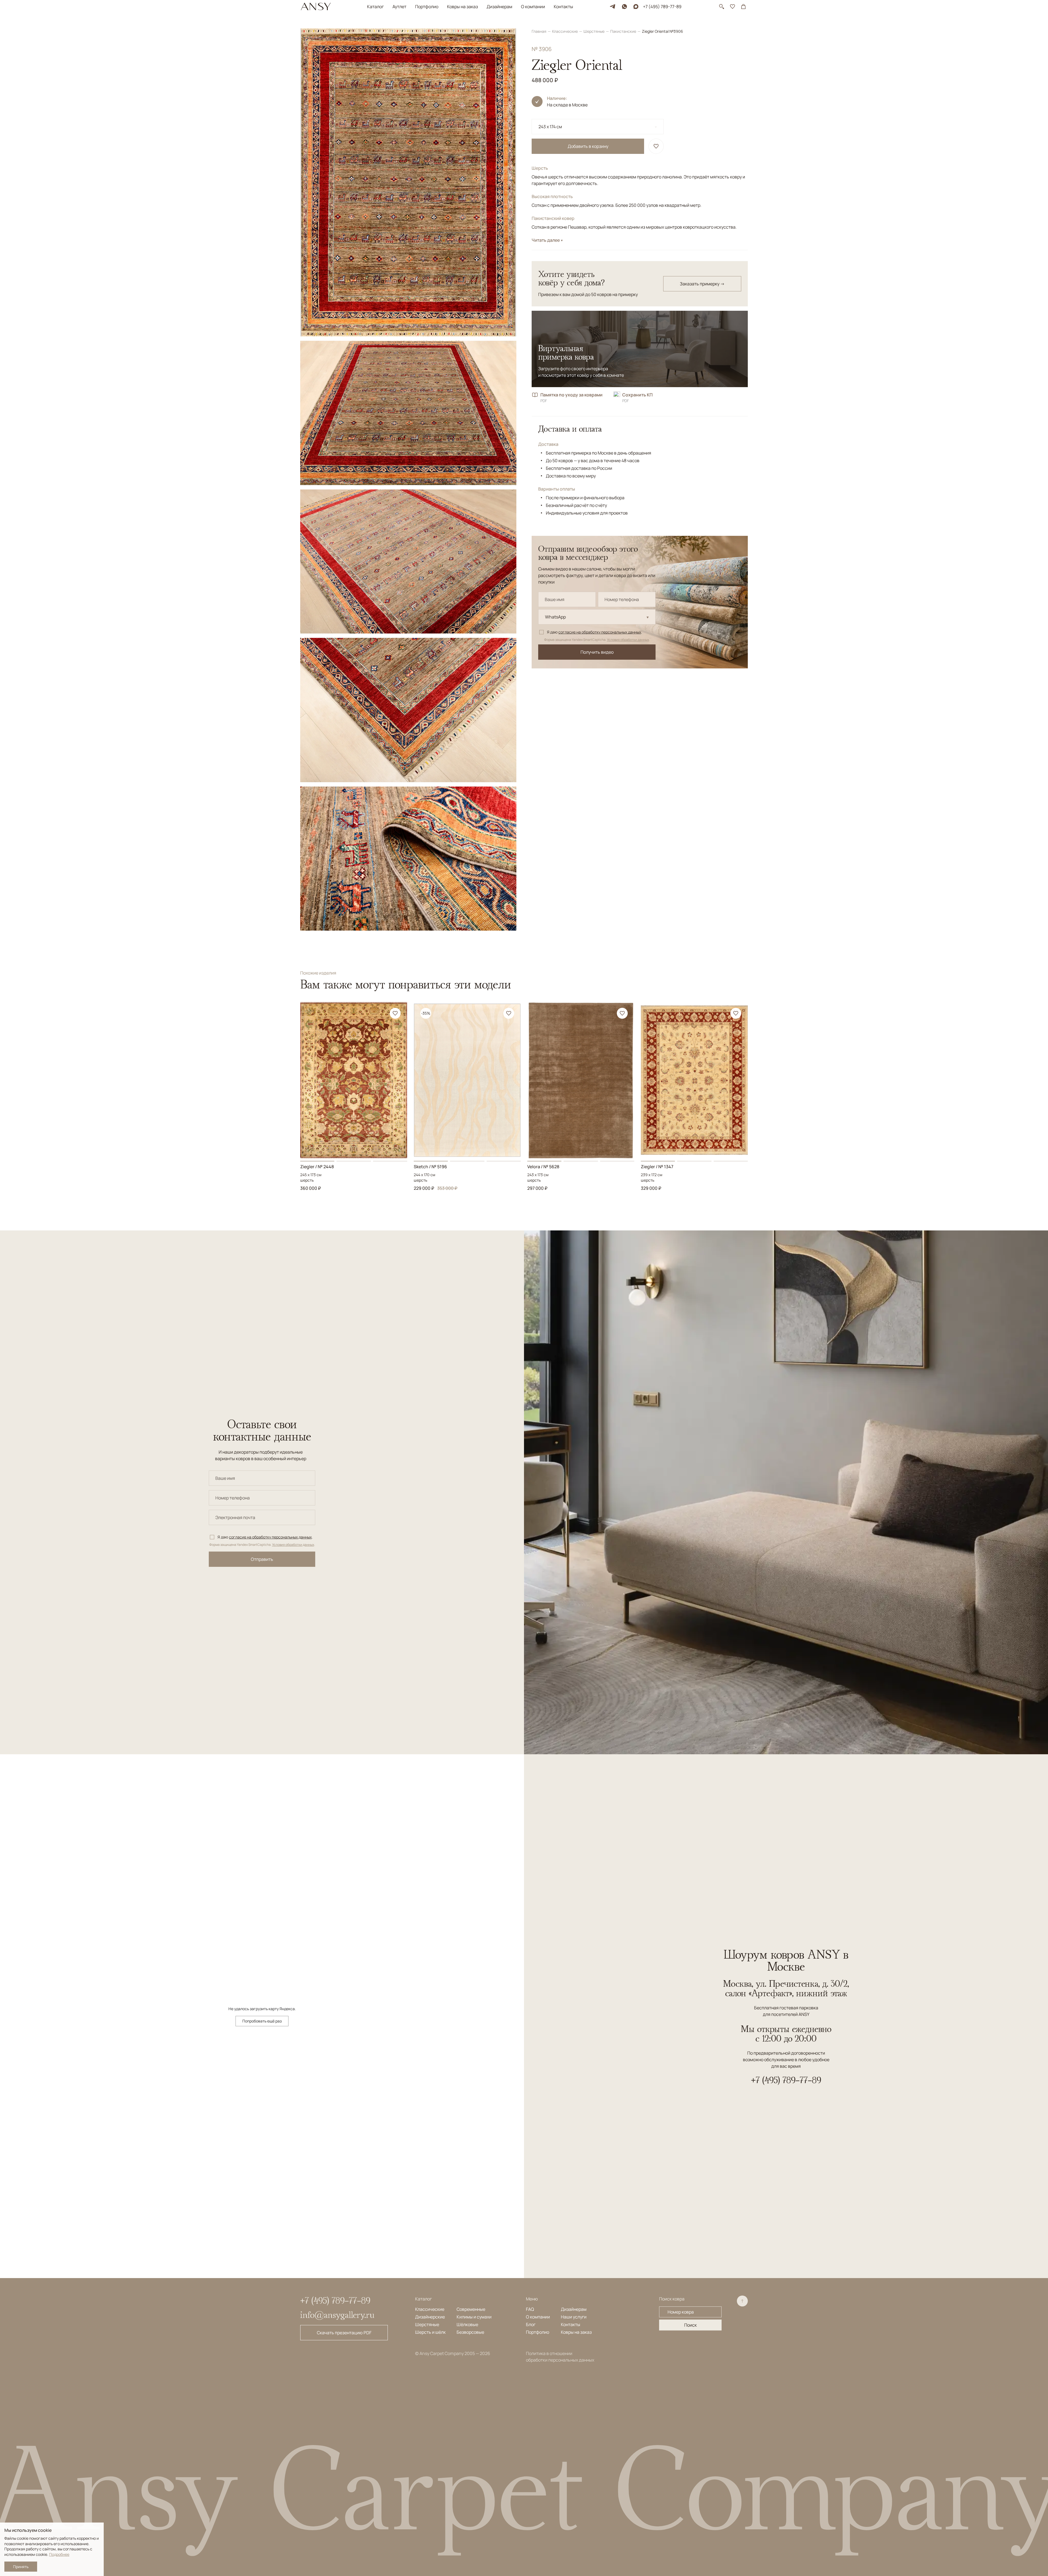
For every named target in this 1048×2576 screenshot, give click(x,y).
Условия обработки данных (628, 640)
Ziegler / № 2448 (317, 1167)
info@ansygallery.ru (337, 2315)
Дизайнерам (499, 7)
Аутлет (399, 7)
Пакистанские (624, 31)
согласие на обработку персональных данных (600, 632)
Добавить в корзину (588, 146)
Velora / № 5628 (543, 1167)
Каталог (375, 7)
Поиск (690, 2325)
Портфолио (427, 7)
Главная (539, 31)
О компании (533, 7)
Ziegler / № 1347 (657, 1167)
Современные (471, 2309)
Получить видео (597, 652)
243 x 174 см (550, 127)
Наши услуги (574, 2317)
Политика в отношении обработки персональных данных (560, 2357)
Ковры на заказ (462, 7)
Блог (531, 2324)
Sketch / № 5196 (430, 1167)
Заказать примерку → (702, 284)
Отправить (262, 1559)
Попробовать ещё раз (262, 2021)
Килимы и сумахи (474, 2317)
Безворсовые (470, 2332)
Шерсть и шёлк (430, 2332)
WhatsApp (555, 617)
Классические (565, 31)
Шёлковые (467, 2324)
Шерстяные (594, 31)
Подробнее (59, 2554)
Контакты (563, 7)
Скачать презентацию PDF (344, 2333)
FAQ (530, 2309)
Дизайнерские (430, 2317)
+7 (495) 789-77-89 (662, 7)
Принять (21, 2567)
